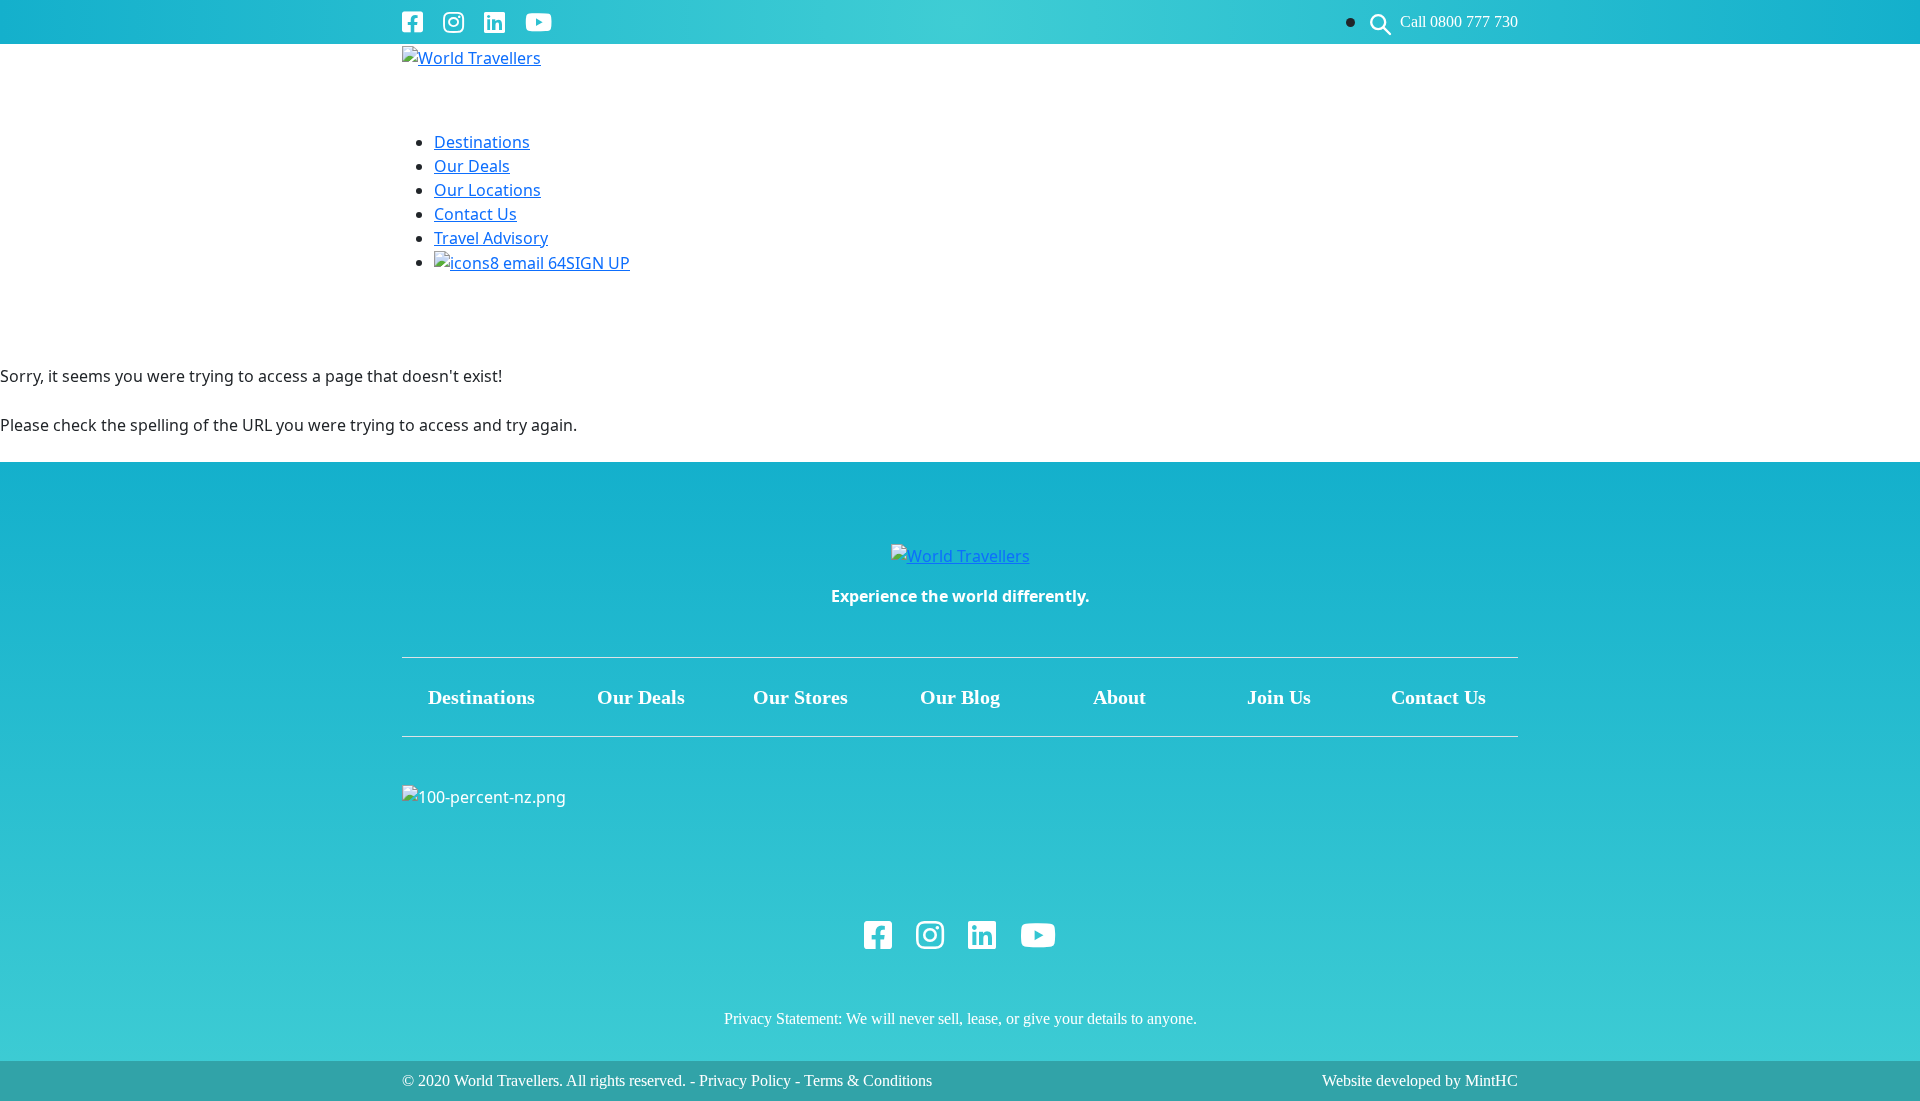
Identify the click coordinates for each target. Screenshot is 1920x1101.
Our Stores (800, 697)
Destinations (482, 142)
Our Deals (472, 166)
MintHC (1491, 1080)
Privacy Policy (745, 1080)
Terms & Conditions (868, 1080)
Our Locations (487, 190)
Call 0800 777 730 (1459, 21)
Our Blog (960, 697)
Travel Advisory (491, 238)
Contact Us (475, 214)
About (1119, 697)
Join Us (1279, 697)
